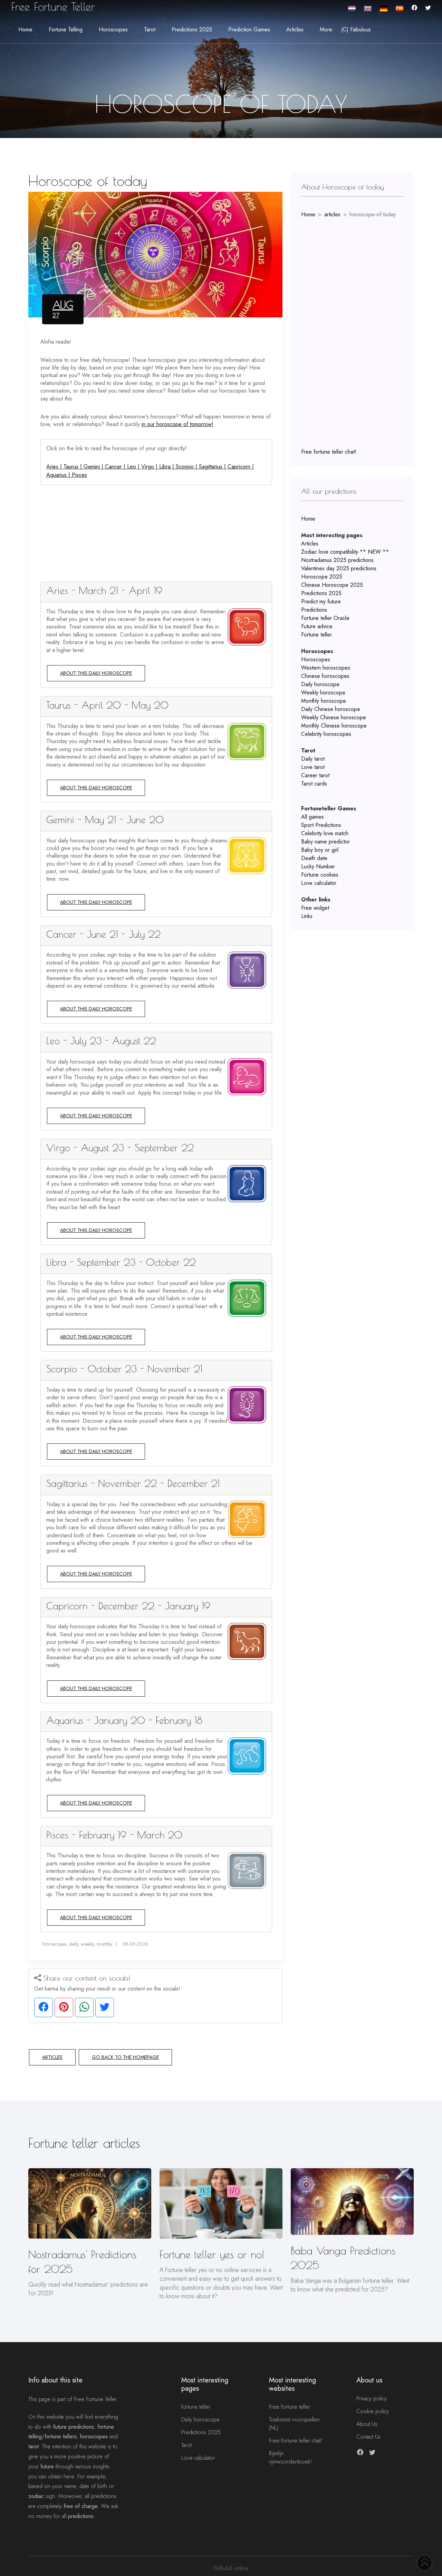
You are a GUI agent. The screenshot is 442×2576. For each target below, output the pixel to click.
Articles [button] (295, 29)
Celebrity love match (325, 833)
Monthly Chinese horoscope (334, 726)
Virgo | (150, 467)
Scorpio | (187, 467)
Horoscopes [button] (113, 29)
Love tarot (313, 767)
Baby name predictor (325, 842)
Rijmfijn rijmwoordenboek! (290, 2457)
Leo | (134, 467)
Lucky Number (318, 866)
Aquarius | (59, 475)
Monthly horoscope (324, 701)
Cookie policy (373, 2411)
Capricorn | (241, 467)
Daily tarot (313, 759)
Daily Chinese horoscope (331, 709)
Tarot (186, 2445)
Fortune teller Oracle (325, 618)
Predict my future (321, 601)
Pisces (79, 475)
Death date (314, 858)
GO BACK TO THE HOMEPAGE (125, 2057)
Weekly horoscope (323, 693)
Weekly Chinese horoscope (334, 717)
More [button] (326, 29)
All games (313, 817)
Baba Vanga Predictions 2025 (343, 2258)
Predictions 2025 (321, 593)
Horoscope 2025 (322, 577)
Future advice (317, 626)
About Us (367, 2424)
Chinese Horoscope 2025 (332, 585)
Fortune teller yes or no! (212, 2254)
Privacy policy (372, 2399)
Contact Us (368, 2437)
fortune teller (196, 2407)
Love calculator (319, 883)
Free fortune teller (290, 2407)
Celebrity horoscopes (326, 734)
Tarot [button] (150, 29)
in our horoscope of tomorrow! (177, 424)
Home (25, 29)
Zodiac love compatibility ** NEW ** (345, 552)
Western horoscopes (326, 668)
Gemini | (94, 467)
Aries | (55, 467)
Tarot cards (314, 784)
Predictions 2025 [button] (192, 29)
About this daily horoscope (96, 673)
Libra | (167, 467)
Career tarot (315, 775)
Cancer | (116, 467)
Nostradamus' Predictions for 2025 (82, 2262)
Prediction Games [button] (249, 29)
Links (307, 916)
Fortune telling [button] (66, 29)
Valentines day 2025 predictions (339, 568)
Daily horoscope (320, 684)
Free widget (315, 908)
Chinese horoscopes (325, 676)
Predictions (314, 610)
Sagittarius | (213, 467)
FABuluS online (231, 2568)
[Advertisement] (156, 533)
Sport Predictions (321, 825)
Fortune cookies (320, 875)
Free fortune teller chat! (329, 452)
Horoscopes (316, 659)
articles (332, 214)
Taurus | (74, 467)
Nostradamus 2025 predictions (337, 560)
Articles (52, 2057)
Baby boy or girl (320, 850)
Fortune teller (316, 635)
